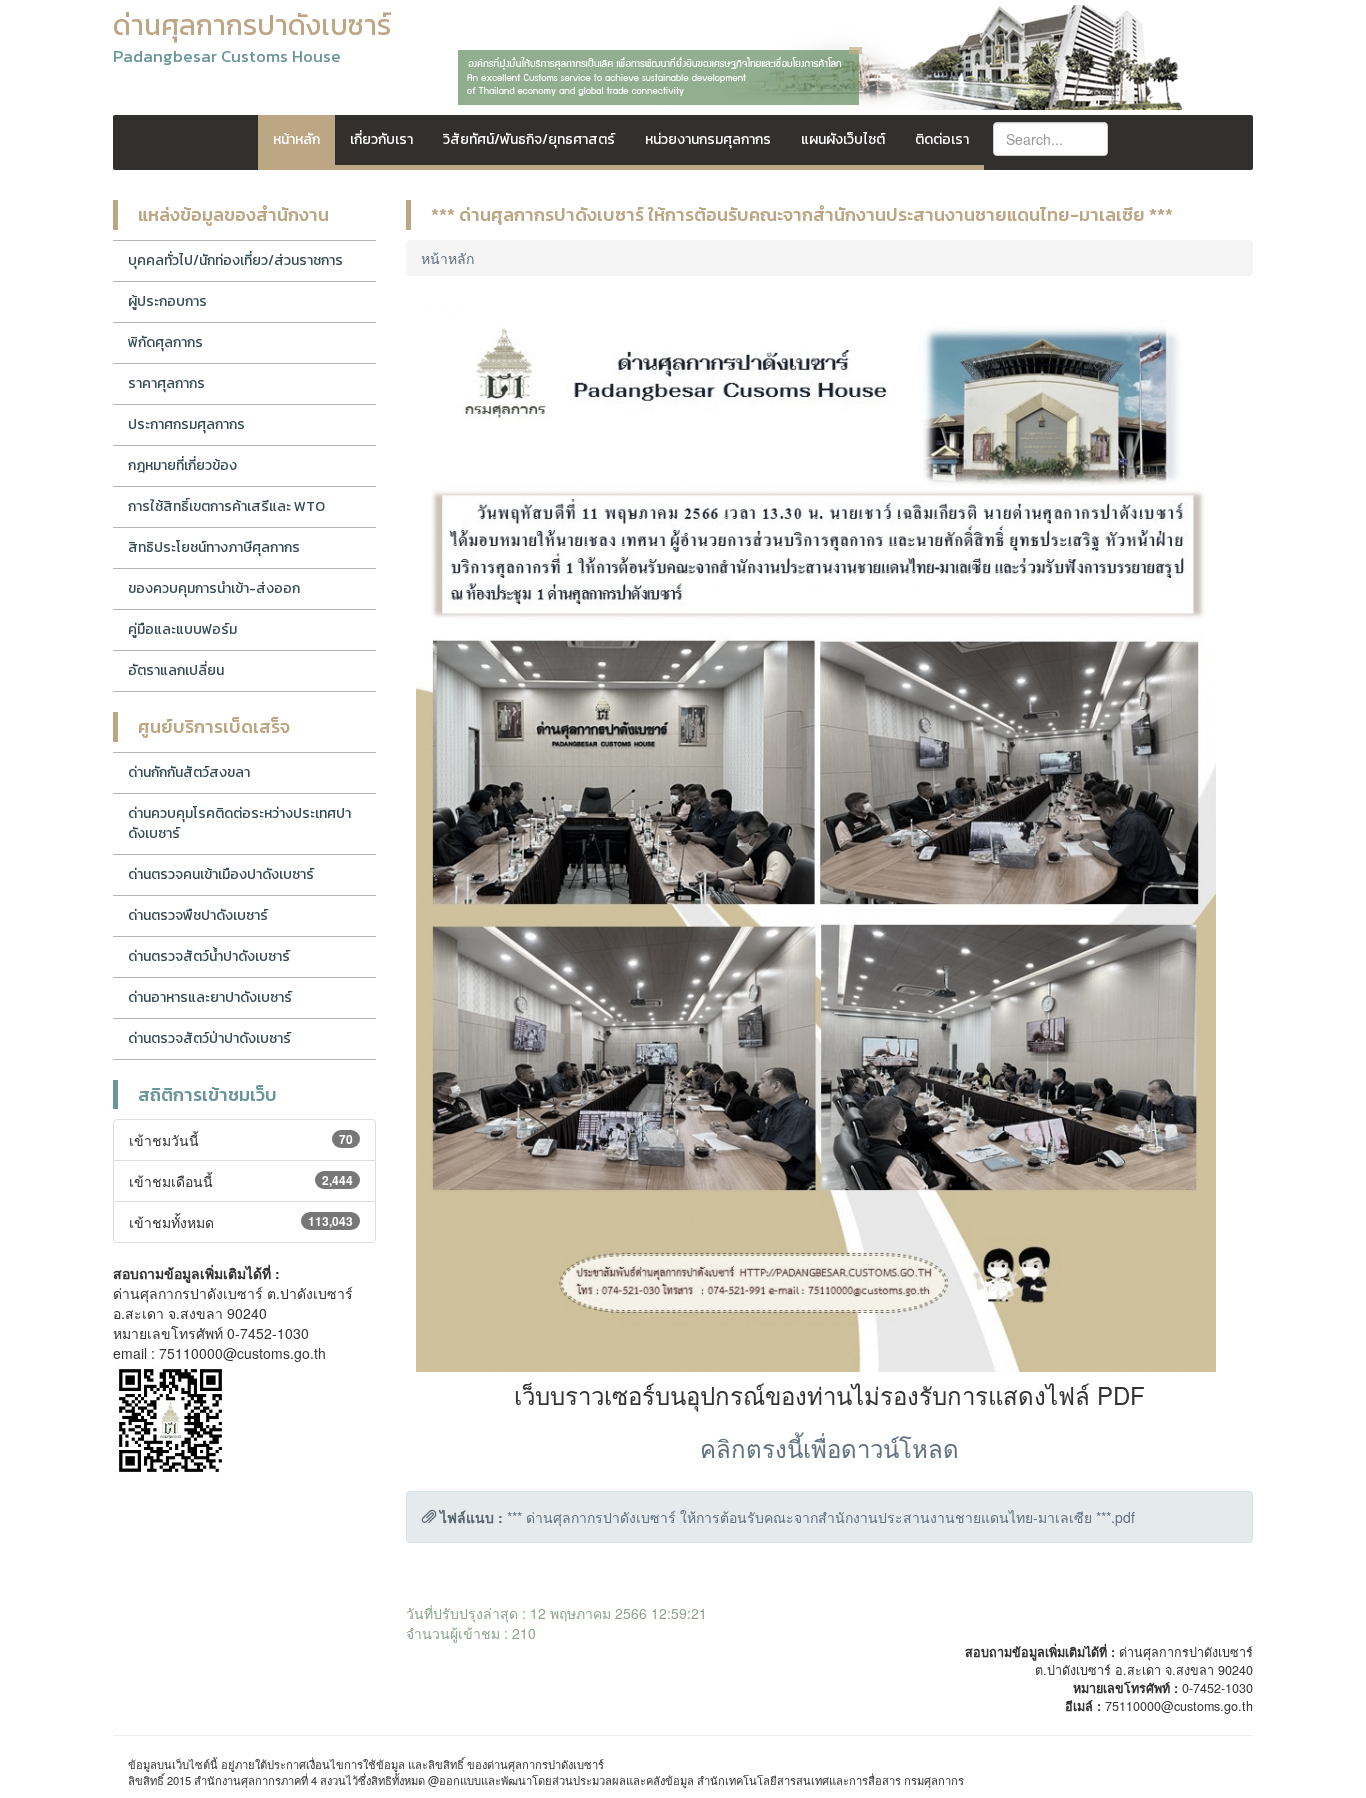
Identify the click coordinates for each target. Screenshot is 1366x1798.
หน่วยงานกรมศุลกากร (708, 139)
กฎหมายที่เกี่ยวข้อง (182, 465)
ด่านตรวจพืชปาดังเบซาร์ (198, 915)
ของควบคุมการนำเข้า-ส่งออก (214, 588)
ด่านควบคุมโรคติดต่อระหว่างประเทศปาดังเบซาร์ (239, 823)
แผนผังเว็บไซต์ (843, 139)
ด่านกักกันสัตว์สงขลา (189, 772)
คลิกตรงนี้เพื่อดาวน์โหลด (829, 1447)
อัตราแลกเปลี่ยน (176, 670)
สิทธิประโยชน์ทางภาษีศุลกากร (214, 547)
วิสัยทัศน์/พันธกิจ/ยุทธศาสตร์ (529, 139)
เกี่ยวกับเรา (381, 139)
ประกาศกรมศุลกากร (186, 424)
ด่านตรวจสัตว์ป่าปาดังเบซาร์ (209, 1038)
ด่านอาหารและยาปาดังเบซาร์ (210, 997)
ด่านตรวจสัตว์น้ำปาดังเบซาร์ (209, 956)
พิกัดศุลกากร (165, 342)
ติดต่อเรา (942, 139)
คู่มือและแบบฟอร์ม (182, 629)
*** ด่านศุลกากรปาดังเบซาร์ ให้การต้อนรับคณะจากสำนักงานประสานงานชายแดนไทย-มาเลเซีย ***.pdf (821, 1517)
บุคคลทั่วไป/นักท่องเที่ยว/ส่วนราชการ (235, 260)
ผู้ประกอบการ (167, 301)
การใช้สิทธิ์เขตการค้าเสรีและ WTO (226, 506)
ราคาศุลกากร (166, 383)
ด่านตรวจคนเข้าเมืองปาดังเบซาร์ (221, 874)
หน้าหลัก (296, 139)
